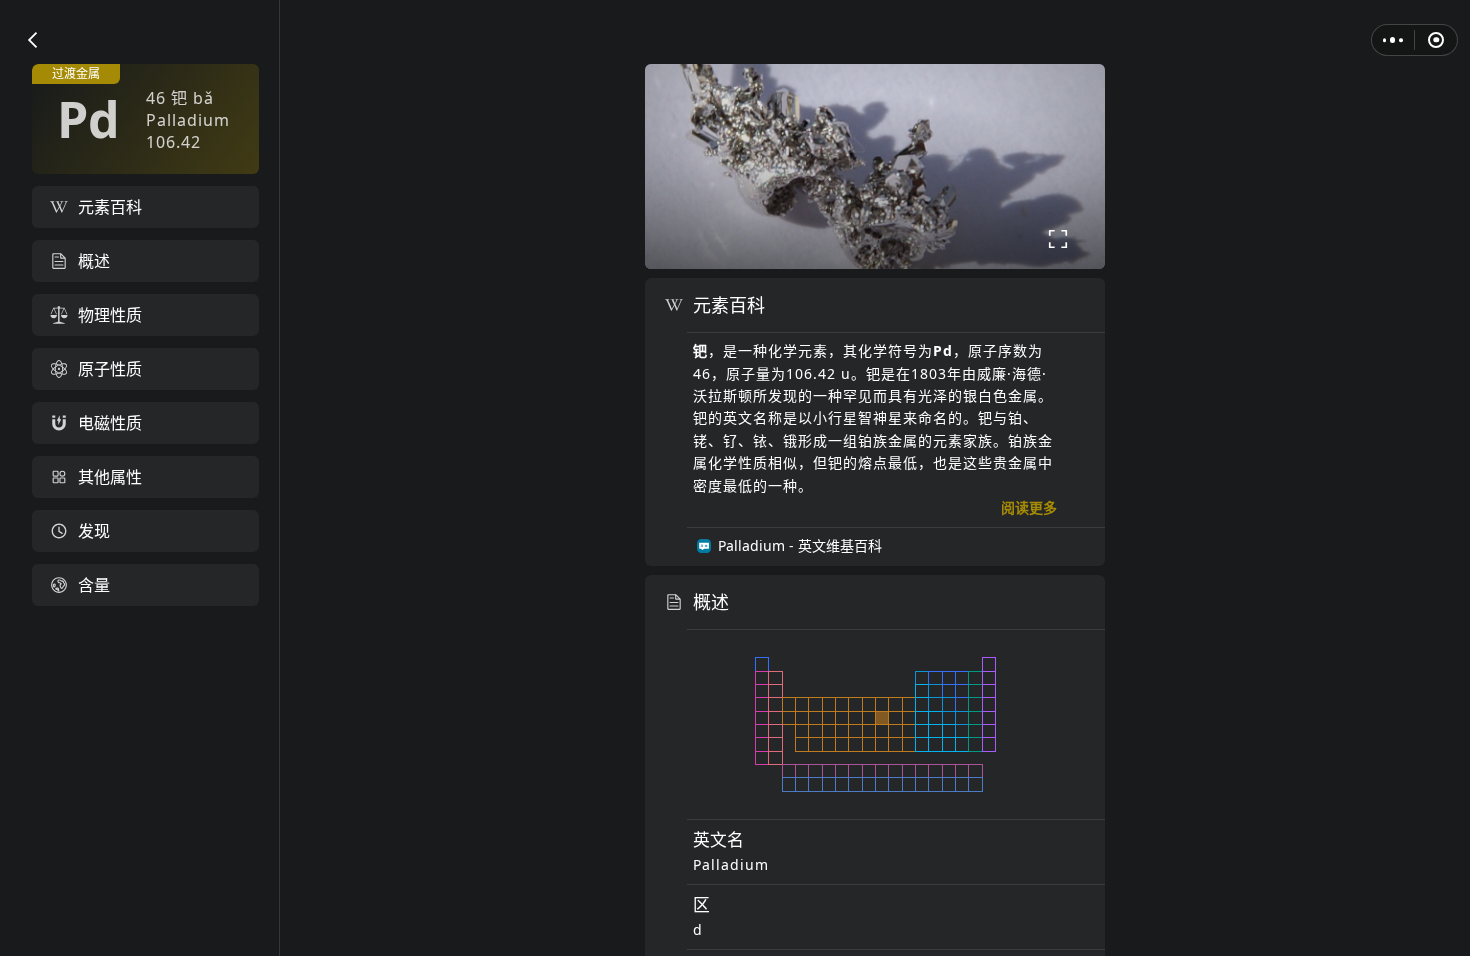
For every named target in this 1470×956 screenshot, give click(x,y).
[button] (32, 40)
